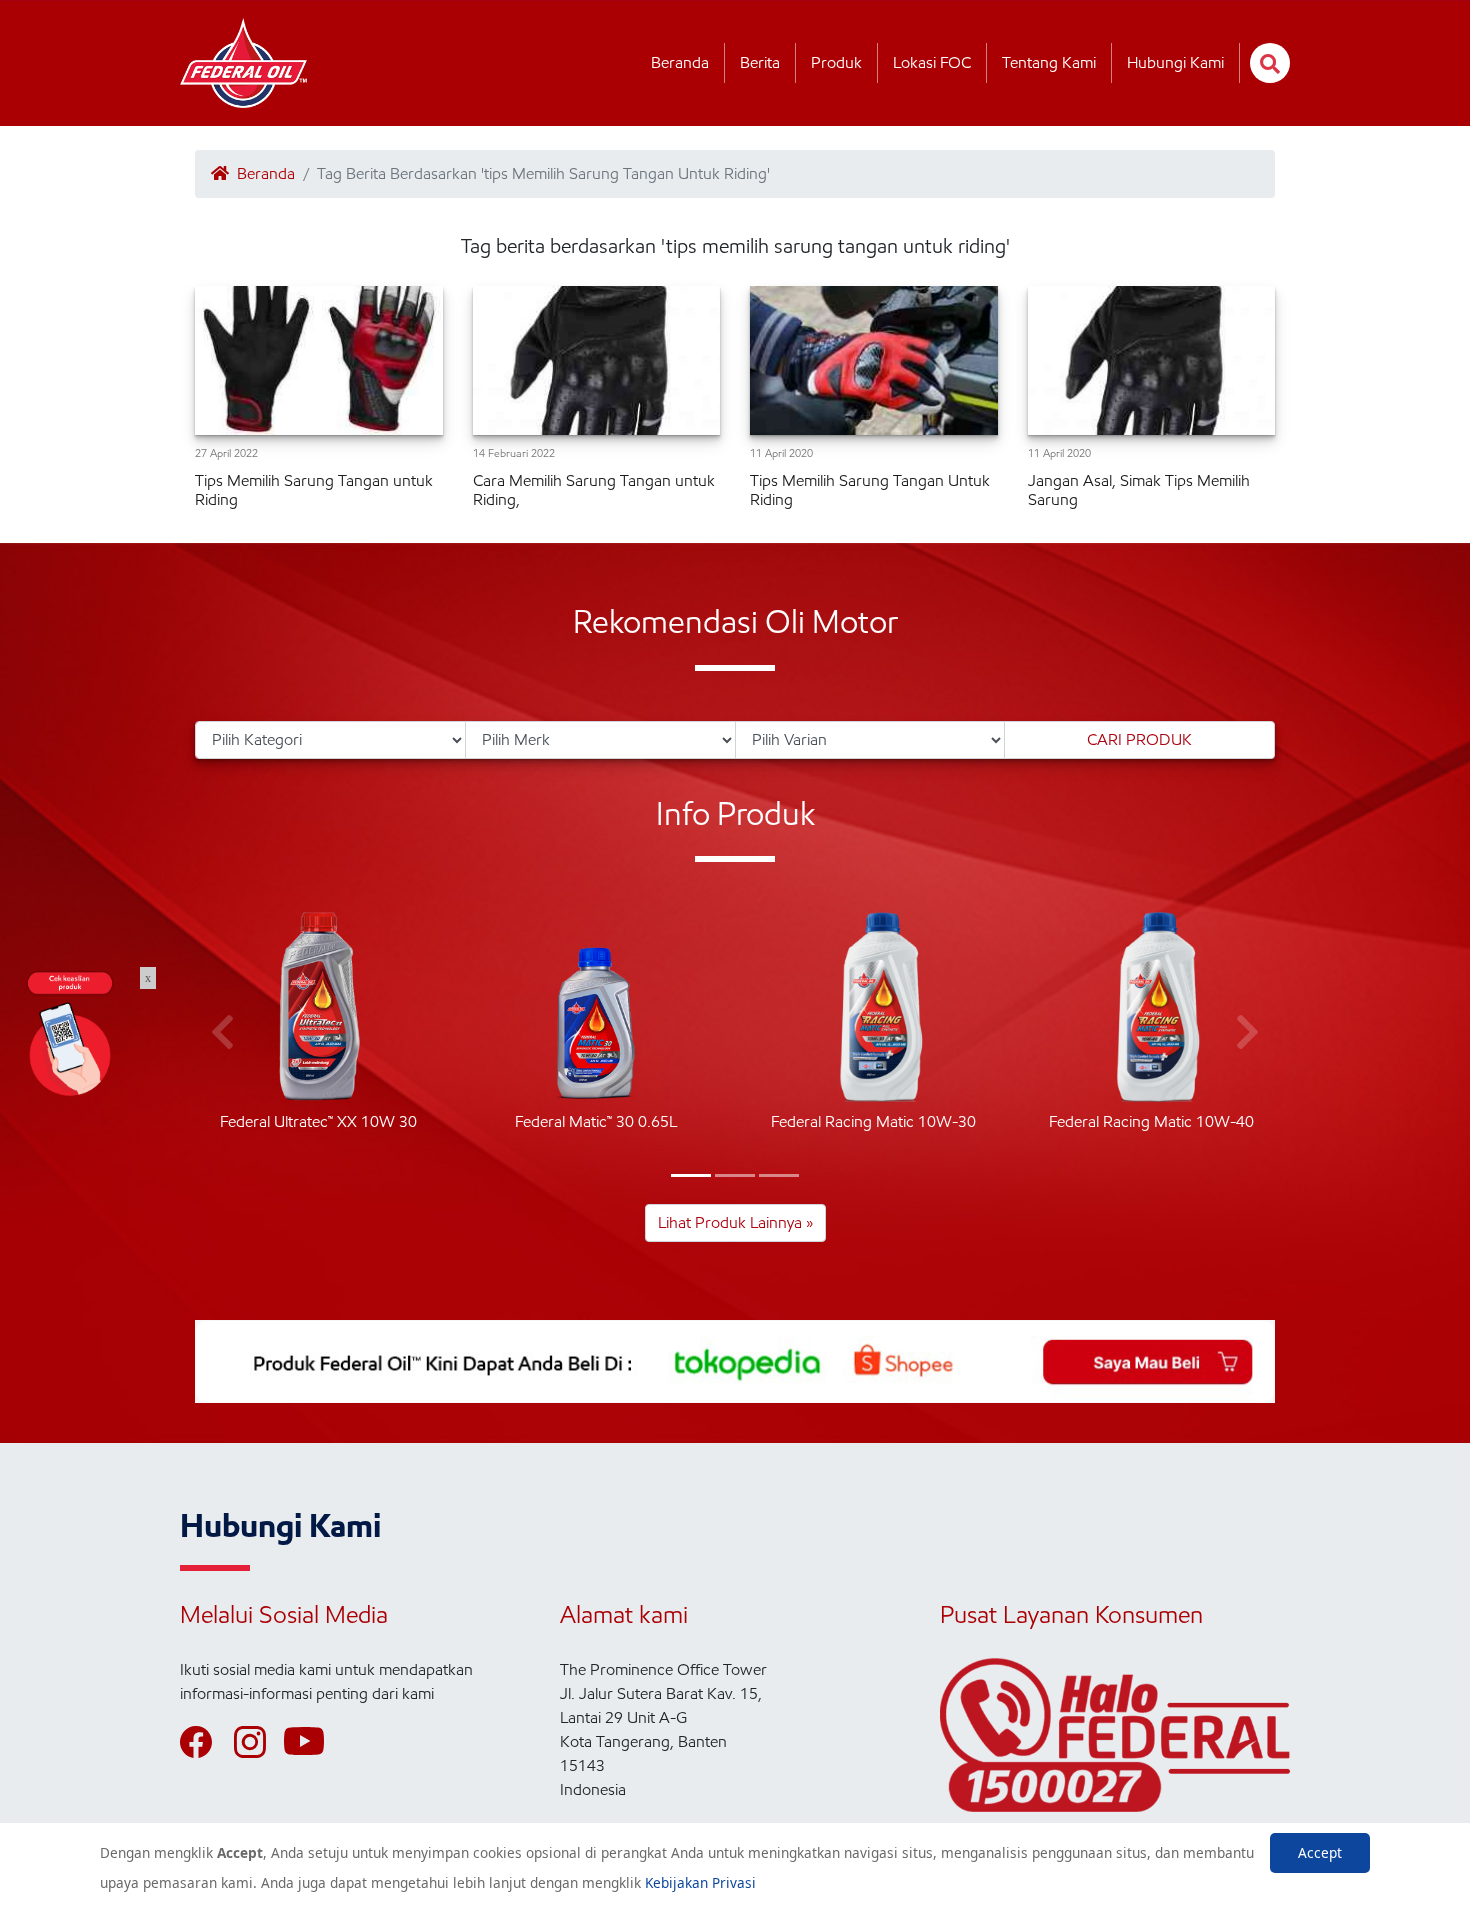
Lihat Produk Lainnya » (735, 1222)
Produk (836, 62)
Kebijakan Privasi (700, 1882)
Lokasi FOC (932, 62)
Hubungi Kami (1175, 62)
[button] (691, 1175)
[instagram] (259, 1742)
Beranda (680, 62)
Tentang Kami (1049, 62)
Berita (760, 62)
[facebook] (205, 1742)
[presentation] (222, 1033)
